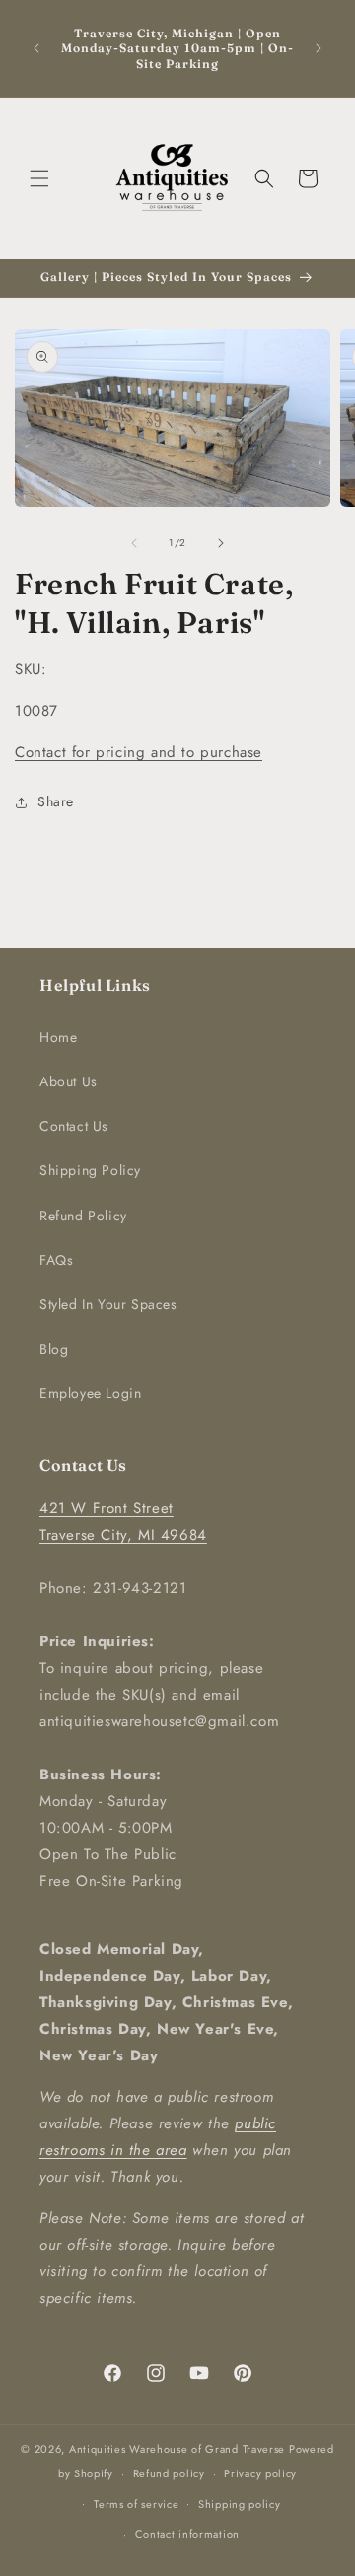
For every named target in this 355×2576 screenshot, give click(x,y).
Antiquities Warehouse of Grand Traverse (177, 2449)
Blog (54, 1349)
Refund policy (169, 2473)
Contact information (187, 2534)
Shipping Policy (90, 1170)
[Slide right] (221, 543)
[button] (39, 178)
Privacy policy (260, 2473)
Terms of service (136, 2504)
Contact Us (74, 1126)
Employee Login (90, 1393)
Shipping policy (240, 2504)
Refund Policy (83, 1216)
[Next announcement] (319, 48)
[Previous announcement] (36, 48)
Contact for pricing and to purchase (139, 752)
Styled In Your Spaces (108, 1304)
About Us (69, 1081)
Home (58, 1037)
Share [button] (56, 801)
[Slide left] (134, 543)
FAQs (56, 1260)
